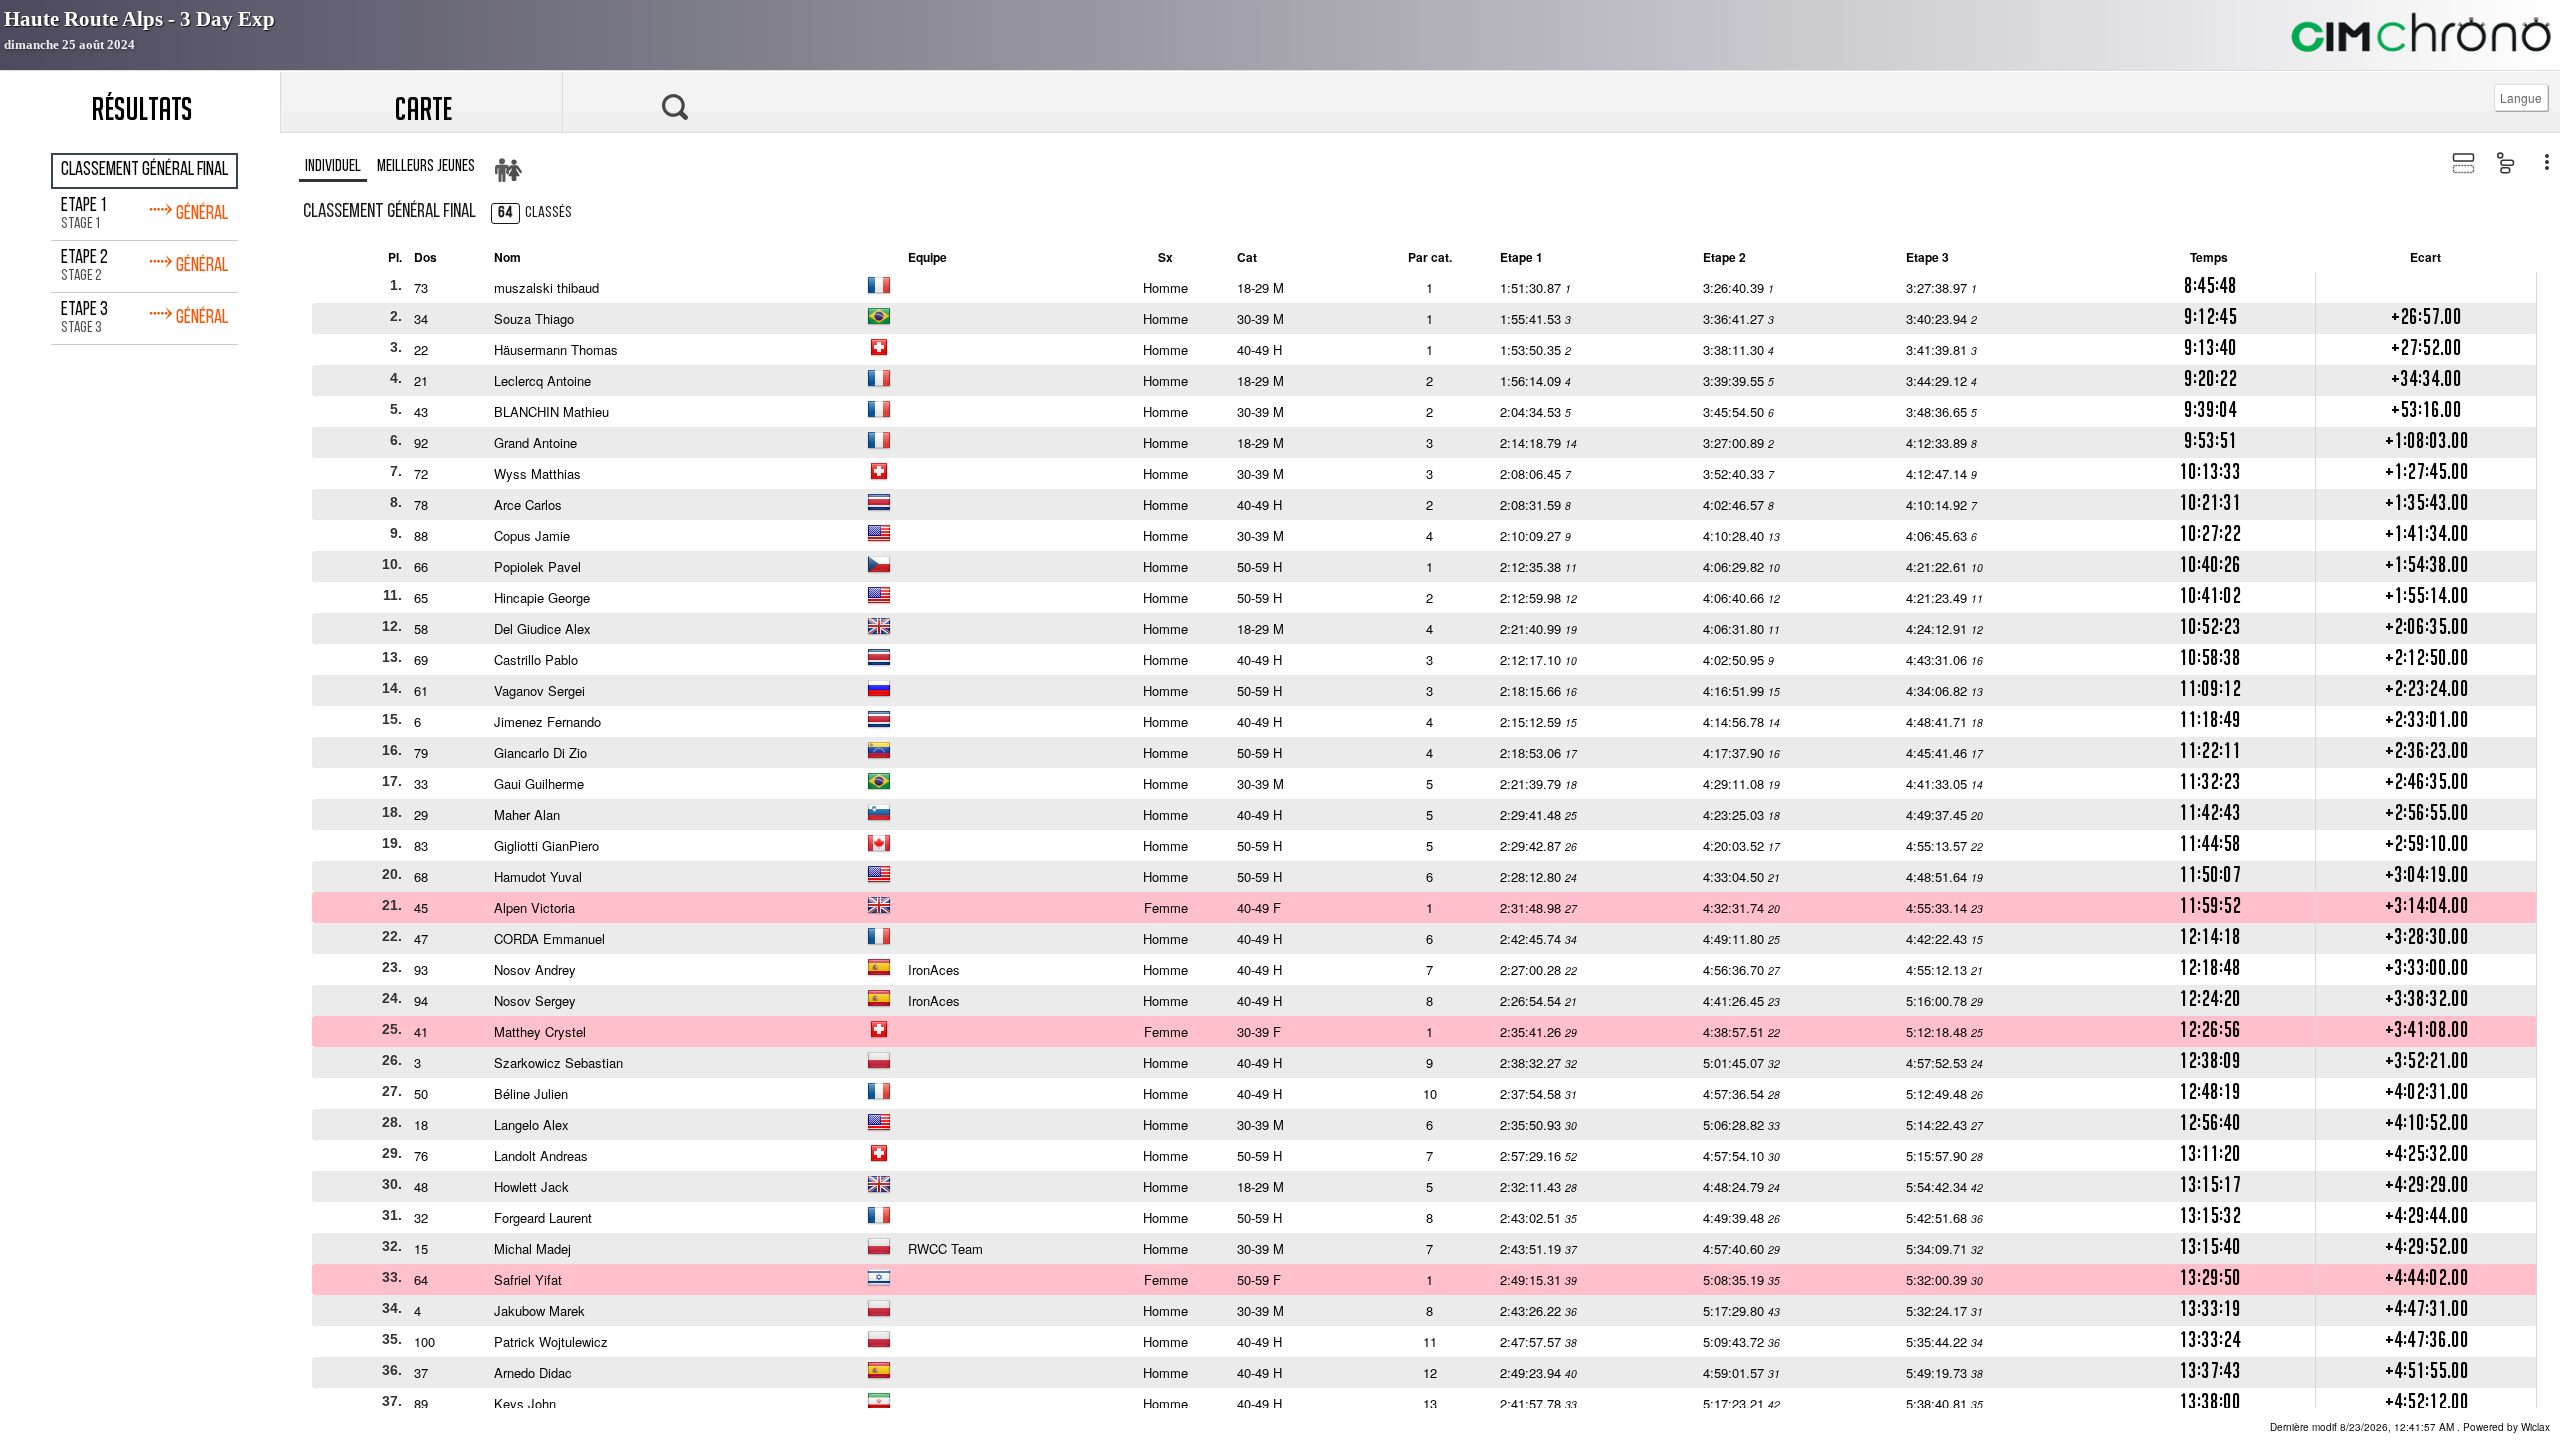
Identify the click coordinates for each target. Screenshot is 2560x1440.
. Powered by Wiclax (2410, 1427)
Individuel (333, 166)
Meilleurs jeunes (426, 166)
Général (188, 211)
